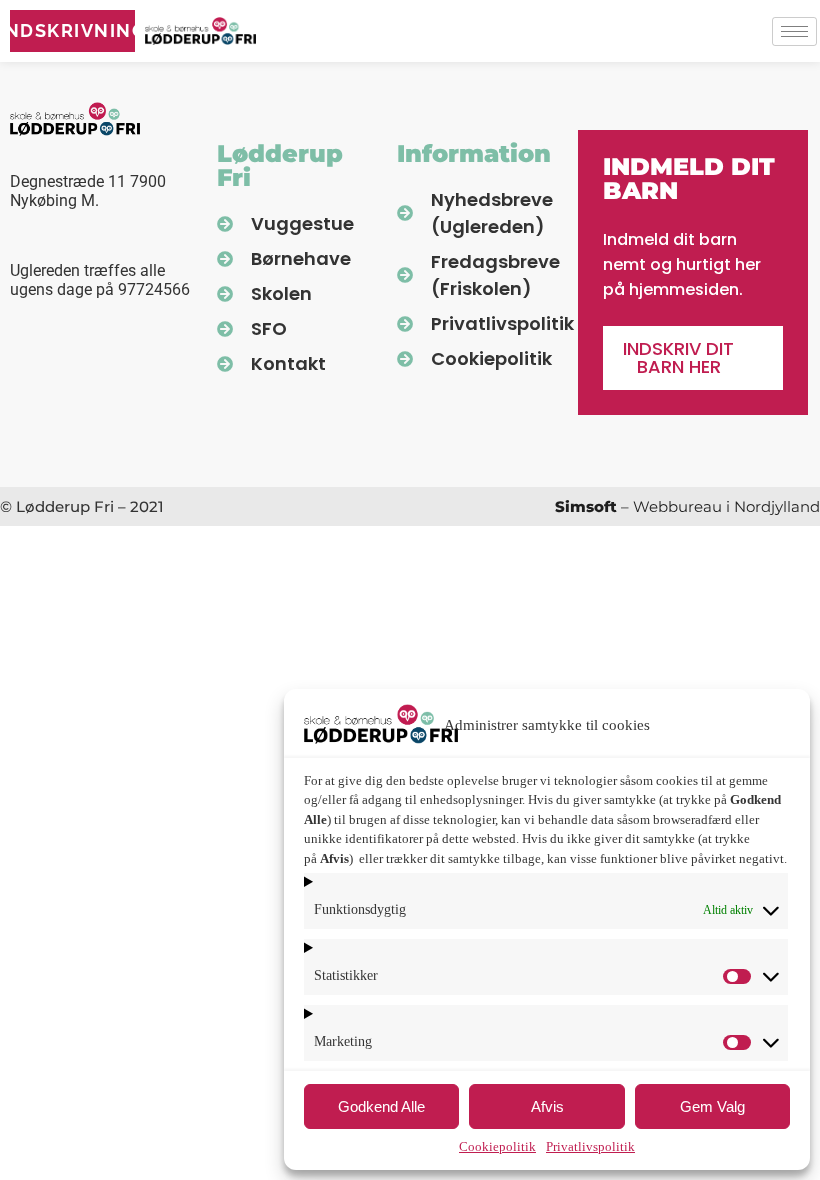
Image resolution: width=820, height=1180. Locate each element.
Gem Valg (712, 1106)
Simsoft (586, 506)
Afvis (547, 1106)
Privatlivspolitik (590, 1146)
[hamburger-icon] (794, 31)
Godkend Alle (381, 1106)
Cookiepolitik (497, 1146)
